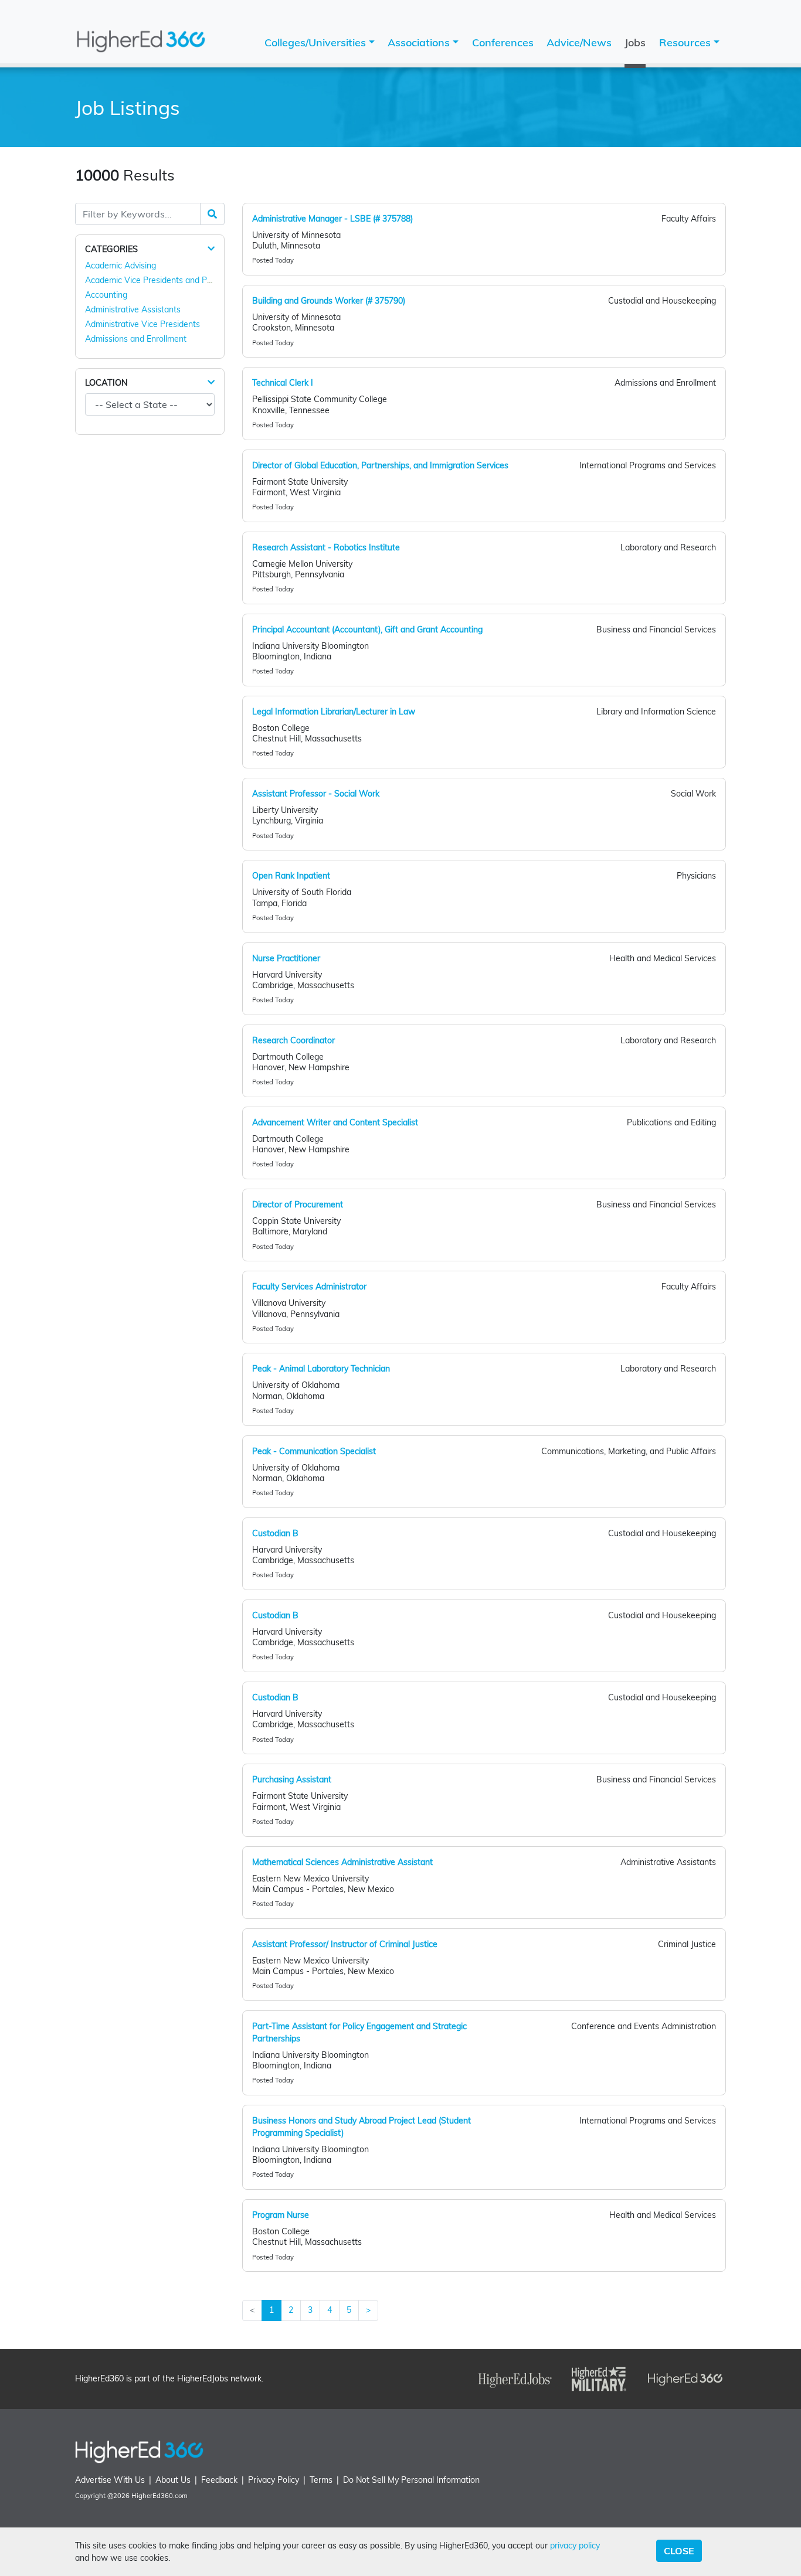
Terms (321, 2480)
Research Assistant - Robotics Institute (326, 547)
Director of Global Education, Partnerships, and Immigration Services (380, 465)
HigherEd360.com (159, 2496)
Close (679, 2551)
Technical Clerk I (283, 383)
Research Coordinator (293, 1040)
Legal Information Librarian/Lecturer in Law (334, 712)
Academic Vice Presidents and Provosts (160, 280)
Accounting (106, 295)
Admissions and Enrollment (136, 339)
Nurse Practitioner (286, 958)
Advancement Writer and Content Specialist (335, 1122)
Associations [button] (420, 42)
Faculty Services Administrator (309, 1287)
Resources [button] (686, 42)
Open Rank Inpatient (291, 876)
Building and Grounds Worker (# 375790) (329, 301)
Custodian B (275, 1533)
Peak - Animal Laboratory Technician (321, 1369)
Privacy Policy (274, 2480)
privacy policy (575, 2546)
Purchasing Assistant (292, 1779)
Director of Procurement (298, 1204)
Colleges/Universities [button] (317, 42)
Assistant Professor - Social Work (316, 794)
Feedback (219, 2480)
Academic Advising (121, 266)
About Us (173, 2480)
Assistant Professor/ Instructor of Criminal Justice (345, 1944)
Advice (579, 42)
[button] (211, 249)
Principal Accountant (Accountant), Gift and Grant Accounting (367, 629)
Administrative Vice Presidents (142, 324)
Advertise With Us (110, 2480)
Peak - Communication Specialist (314, 1451)
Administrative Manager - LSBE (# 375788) (332, 219)
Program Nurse (281, 2215)
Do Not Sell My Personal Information (411, 2480)
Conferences (503, 42)
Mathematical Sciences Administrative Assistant (342, 1862)
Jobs (635, 42)
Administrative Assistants (133, 309)
